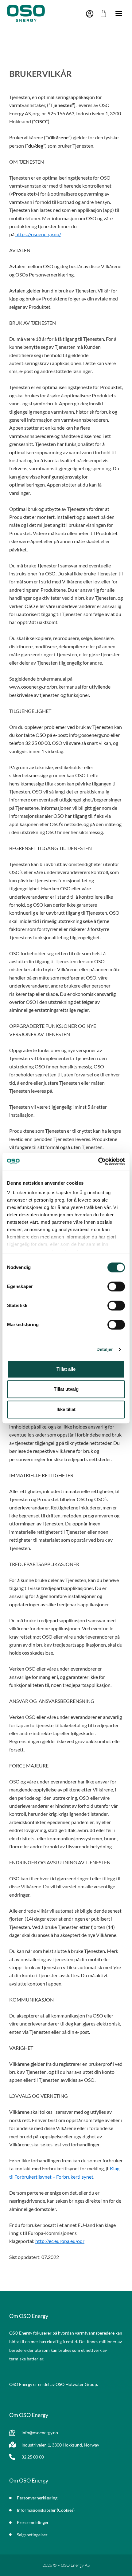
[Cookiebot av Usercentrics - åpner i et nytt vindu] (98, 1161)
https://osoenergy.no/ (38, 234)
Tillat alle (66, 1369)
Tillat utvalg (66, 1389)
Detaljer (105, 1349)
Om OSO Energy (29, 2316)
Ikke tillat (66, 1409)
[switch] (116, 1286)
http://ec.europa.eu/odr (60, 2241)
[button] (119, 13)
